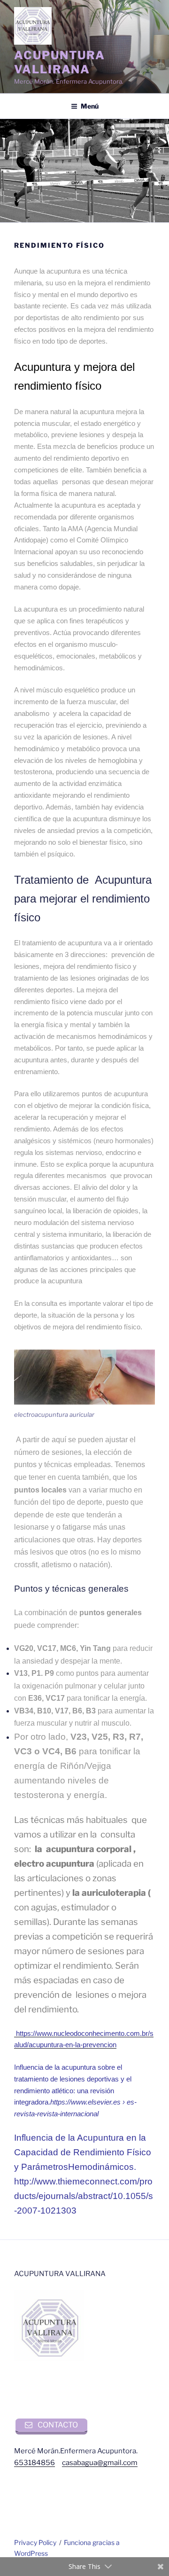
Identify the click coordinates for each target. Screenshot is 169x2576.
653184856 (35, 2463)
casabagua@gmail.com (100, 2463)
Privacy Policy (35, 2542)
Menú (90, 106)
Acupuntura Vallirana (60, 62)
